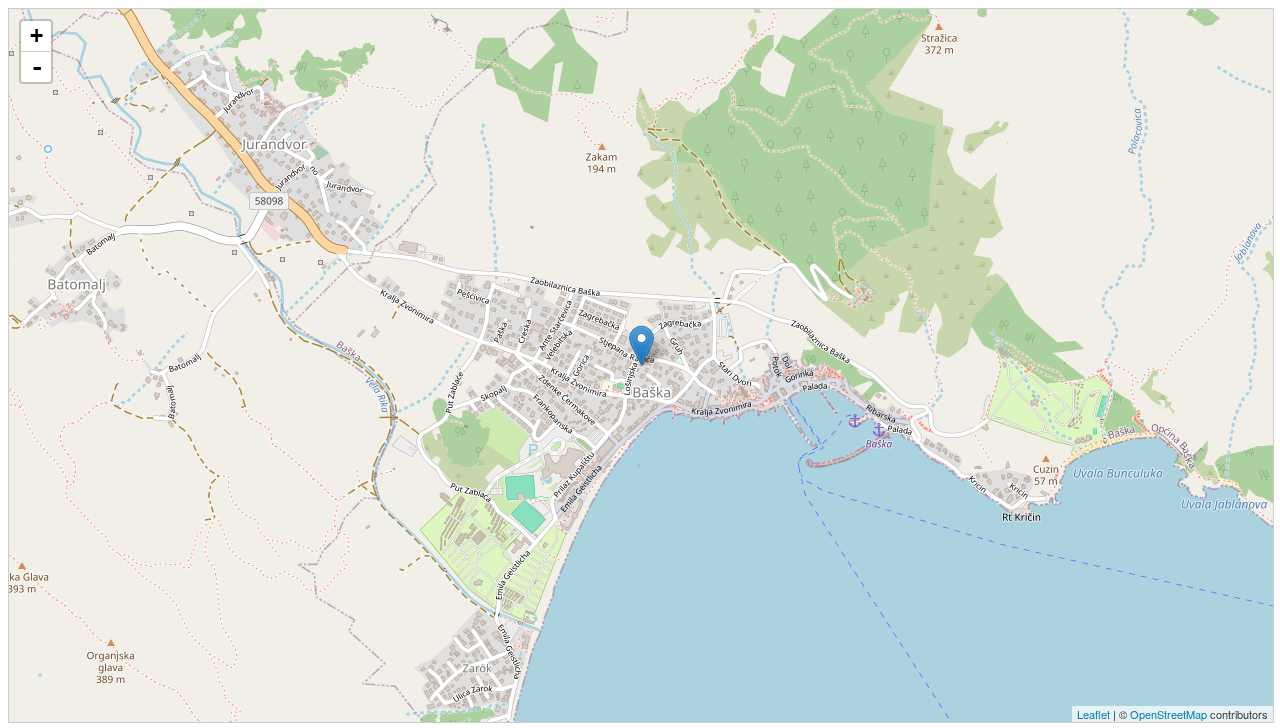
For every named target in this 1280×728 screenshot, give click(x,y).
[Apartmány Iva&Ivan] (641, 345)
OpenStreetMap (1168, 714)
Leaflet (1093, 714)
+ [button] (36, 35)
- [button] (37, 67)
